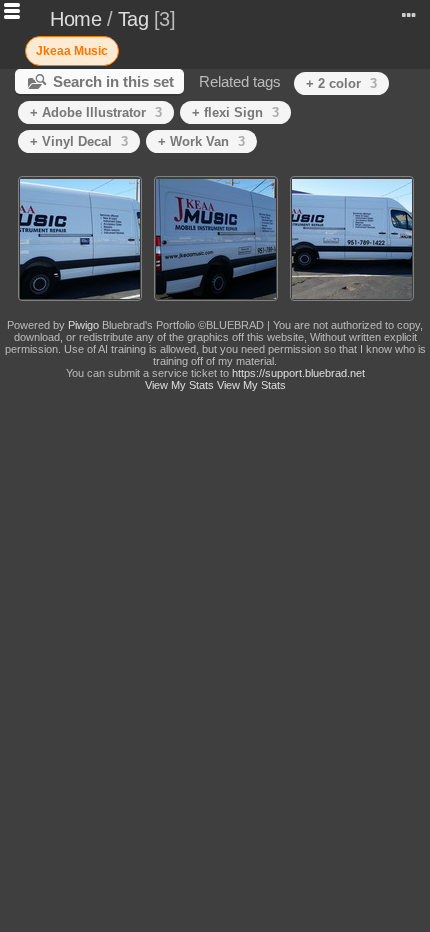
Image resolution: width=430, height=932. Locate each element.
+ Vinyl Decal (79, 141)
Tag (133, 19)
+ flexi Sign (235, 112)
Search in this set (113, 81)
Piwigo (83, 325)
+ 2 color (341, 83)
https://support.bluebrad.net (298, 373)
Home (75, 19)
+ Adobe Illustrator (96, 112)
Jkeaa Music (72, 51)
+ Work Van (201, 141)
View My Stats (179, 385)
